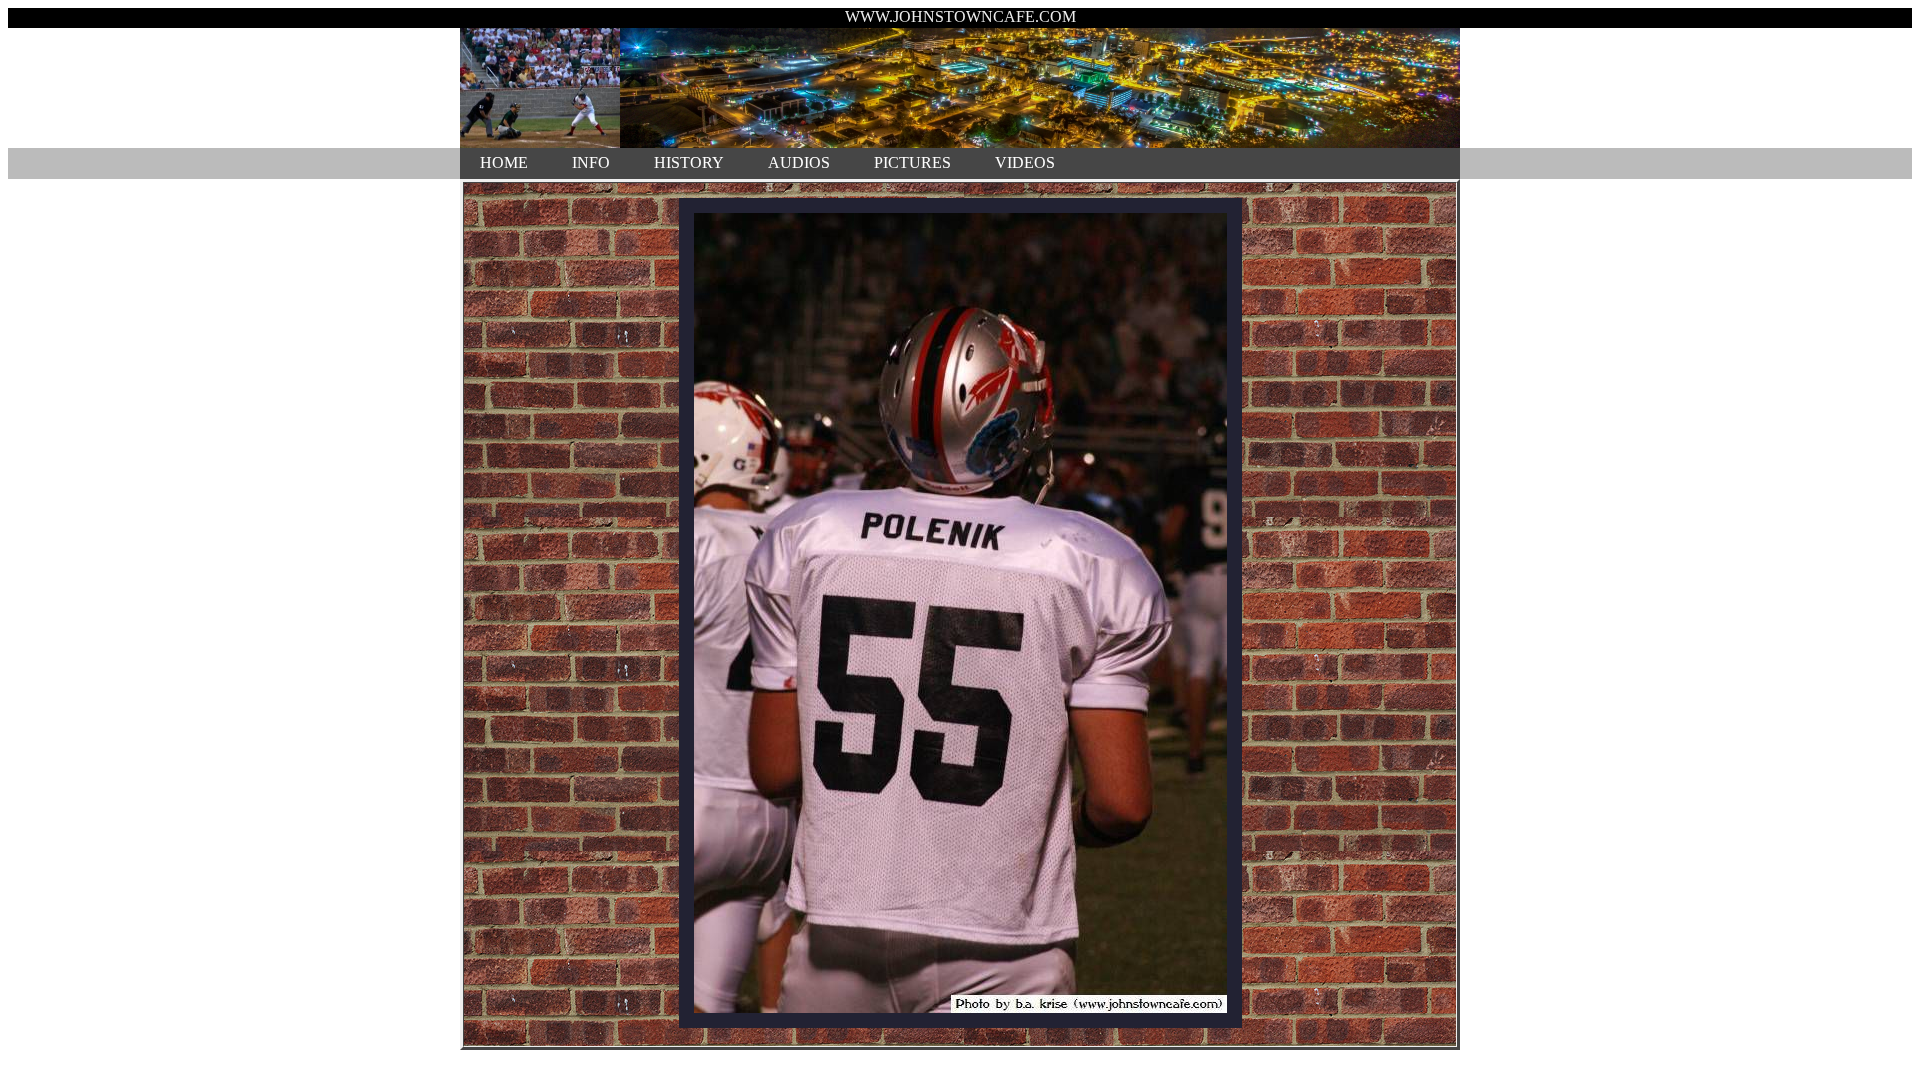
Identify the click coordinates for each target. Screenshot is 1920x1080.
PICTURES (912, 162)
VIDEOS (1025, 162)
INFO (591, 162)
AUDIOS (799, 162)
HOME (504, 162)
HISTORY (689, 162)
